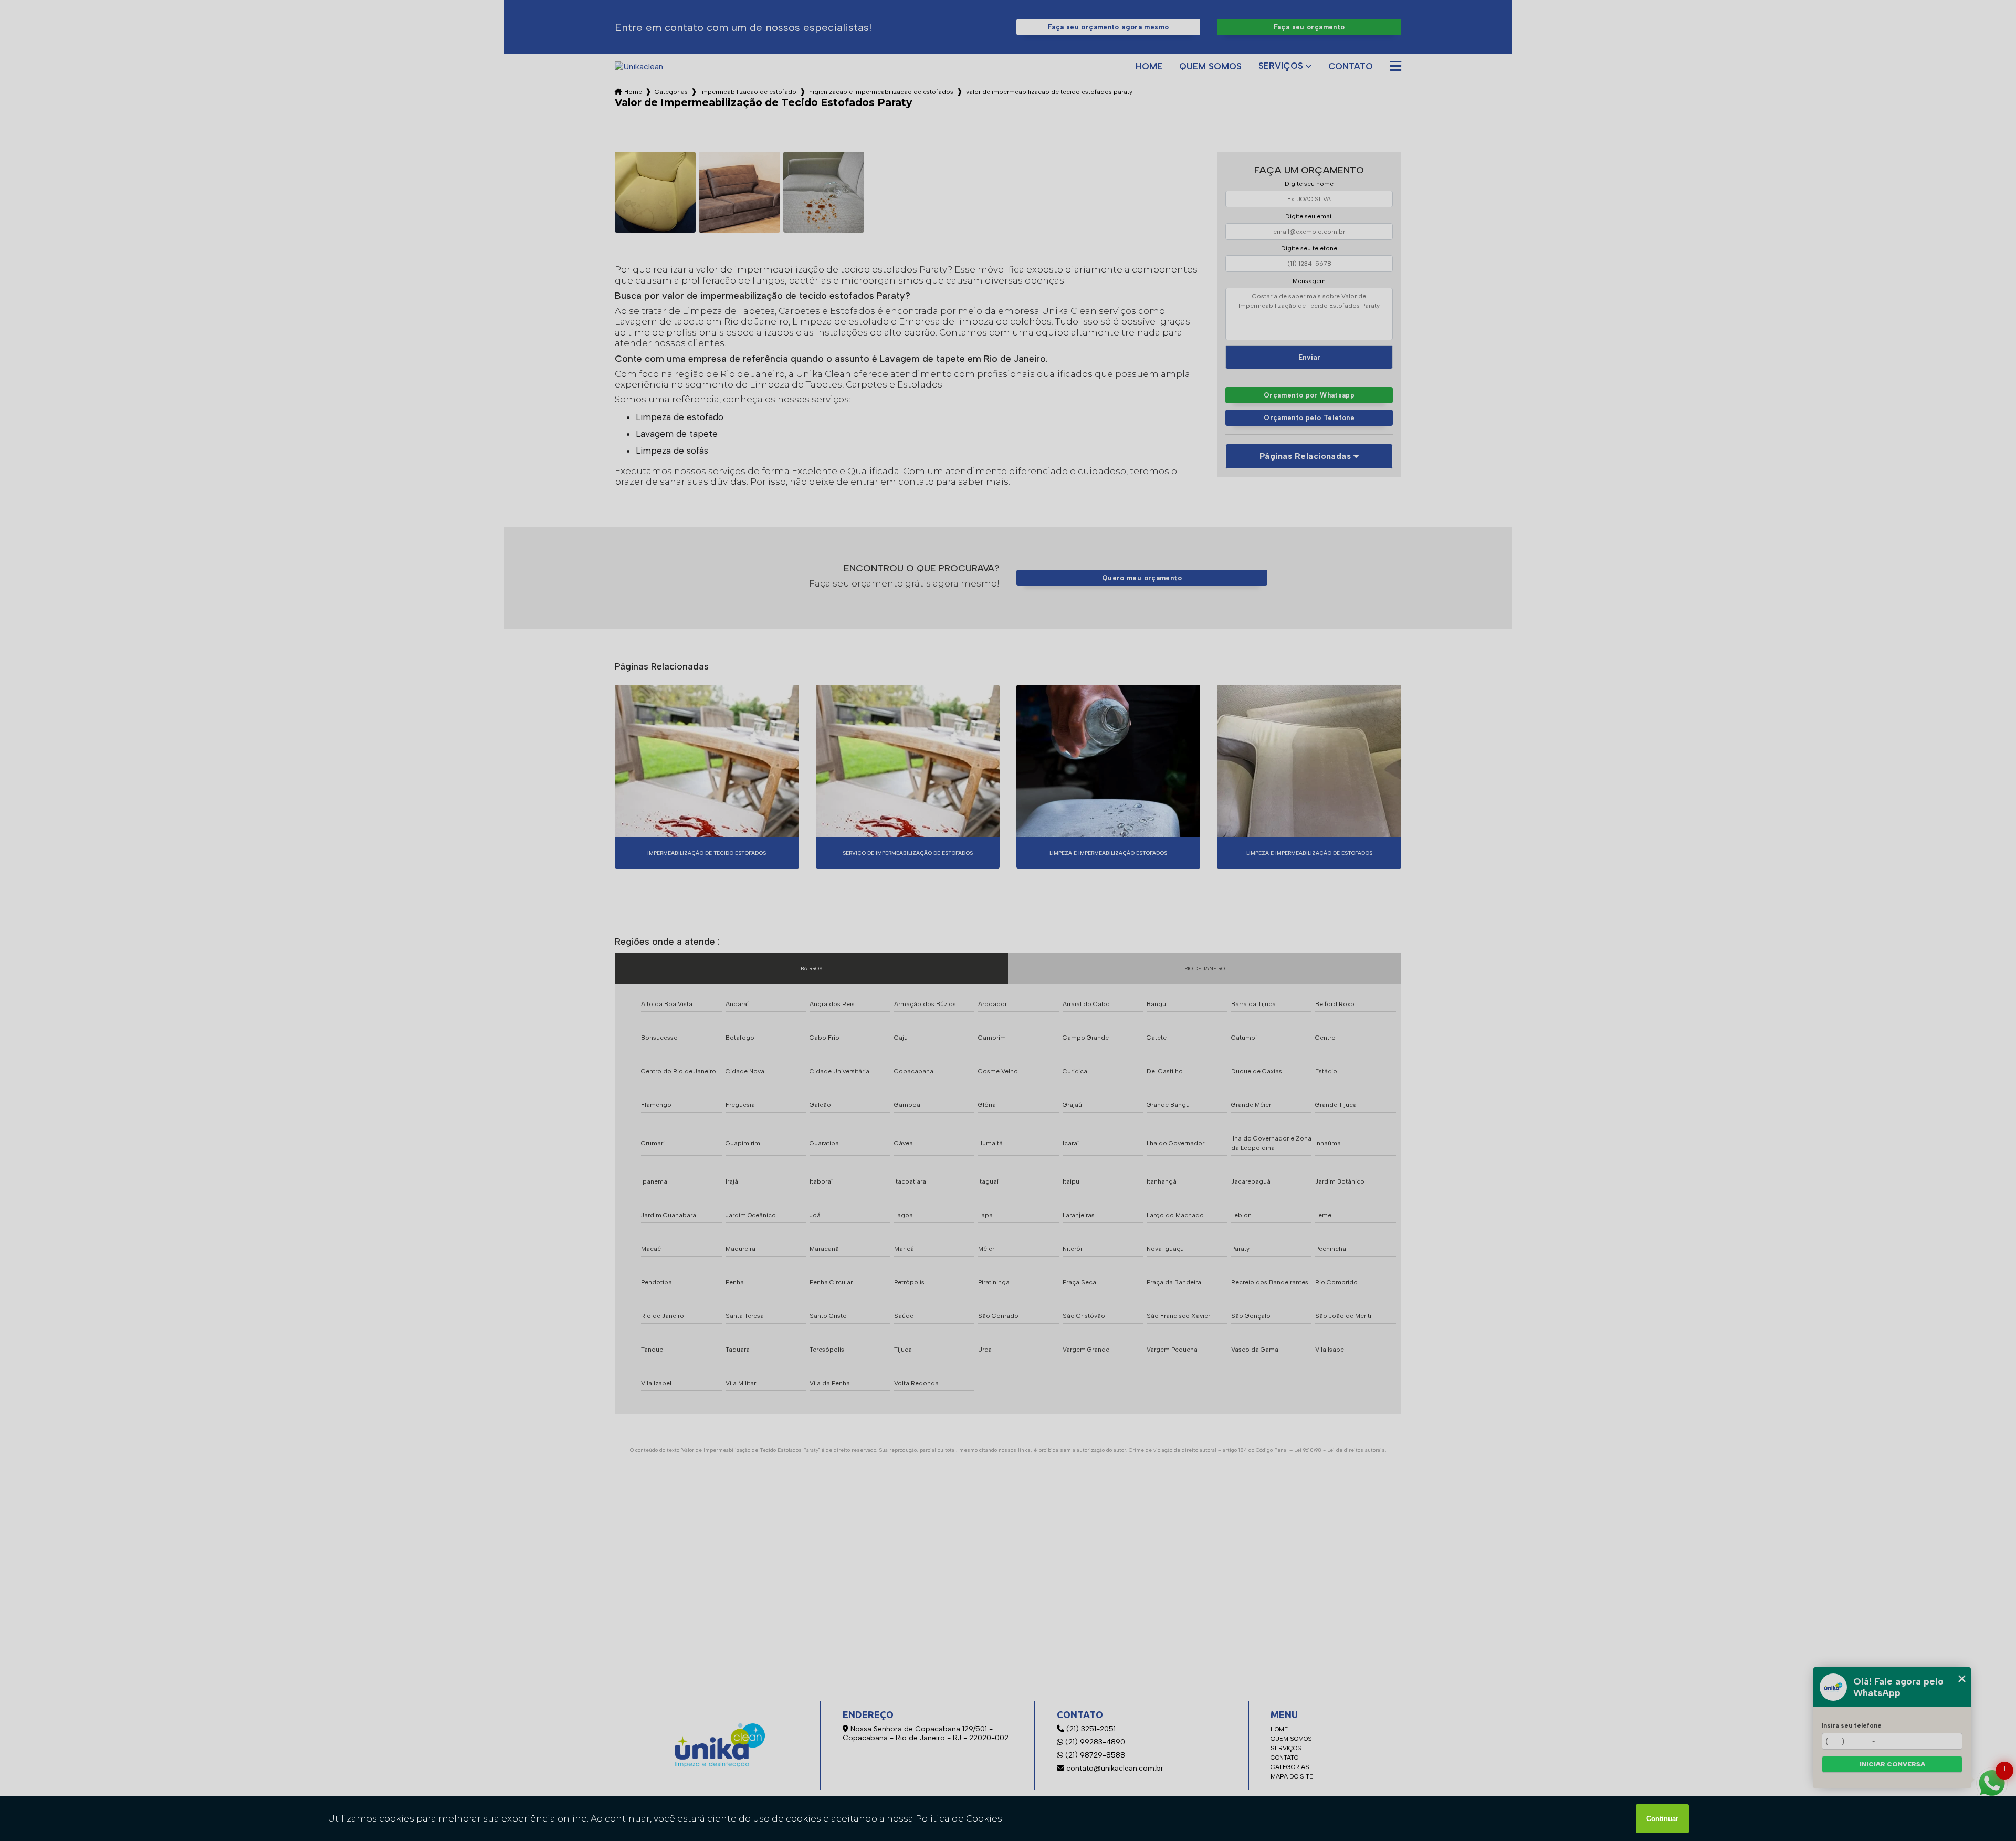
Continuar (1662, 1819)
